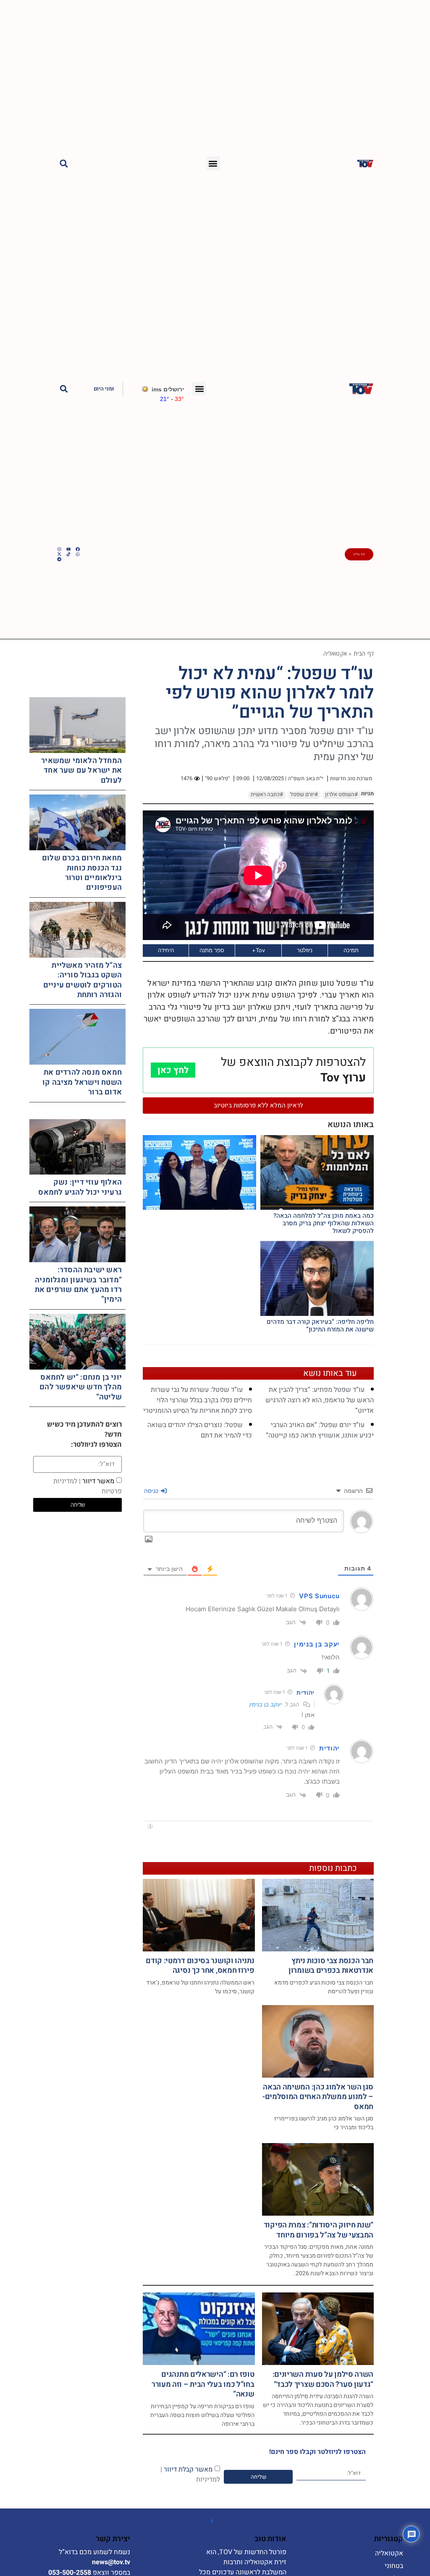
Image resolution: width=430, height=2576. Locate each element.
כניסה (152, 1491)
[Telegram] (59, 559)
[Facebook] (78, 549)
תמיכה (351, 950)
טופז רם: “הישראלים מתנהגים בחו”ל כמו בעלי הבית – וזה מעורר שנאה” (203, 2384)
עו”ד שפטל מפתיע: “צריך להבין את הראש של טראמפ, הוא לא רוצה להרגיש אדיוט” (320, 1400)
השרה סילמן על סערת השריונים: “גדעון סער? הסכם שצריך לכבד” (323, 2379)
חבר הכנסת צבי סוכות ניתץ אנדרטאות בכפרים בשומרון (331, 1966)
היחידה (166, 950)
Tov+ (258, 950)
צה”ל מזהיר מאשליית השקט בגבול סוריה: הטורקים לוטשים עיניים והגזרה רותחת (83, 980)
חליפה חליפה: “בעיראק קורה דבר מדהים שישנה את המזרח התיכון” (320, 1326)
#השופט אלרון (341, 794)
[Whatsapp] (78, 554)
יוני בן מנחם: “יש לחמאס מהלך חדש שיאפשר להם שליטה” (81, 1387)
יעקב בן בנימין (266, 1704)
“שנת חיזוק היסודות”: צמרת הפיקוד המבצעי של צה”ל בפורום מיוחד (319, 2230)
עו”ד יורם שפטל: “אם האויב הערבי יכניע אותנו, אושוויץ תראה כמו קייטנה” (320, 1430)
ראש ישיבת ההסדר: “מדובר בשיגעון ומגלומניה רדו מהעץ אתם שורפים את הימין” (78, 1285)
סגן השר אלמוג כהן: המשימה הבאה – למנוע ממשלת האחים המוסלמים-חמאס (318, 2097)
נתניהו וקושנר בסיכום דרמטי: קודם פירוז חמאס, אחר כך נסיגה (200, 1966)
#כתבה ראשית (267, 794)
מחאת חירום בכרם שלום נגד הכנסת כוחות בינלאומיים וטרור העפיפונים (82, 873)
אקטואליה (335, 653)
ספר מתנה (212, 950)
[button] (213, 163)
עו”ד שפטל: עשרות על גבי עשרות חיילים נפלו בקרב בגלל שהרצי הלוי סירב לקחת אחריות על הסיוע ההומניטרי (198, 1400)
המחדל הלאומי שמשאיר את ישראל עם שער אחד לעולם (81, 771)
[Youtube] (68, 549)
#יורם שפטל (304, 794)
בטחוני (394, 2566)
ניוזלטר (305, 950)
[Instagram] (59, 549)
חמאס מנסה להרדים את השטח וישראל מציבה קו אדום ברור (82, 1082)
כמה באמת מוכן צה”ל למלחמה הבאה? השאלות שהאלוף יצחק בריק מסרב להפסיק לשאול (324, 1223)
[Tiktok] (68, 554)
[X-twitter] (59, 554)
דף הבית (364, 653)
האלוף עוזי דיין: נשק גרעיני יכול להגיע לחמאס (80, 1187)
